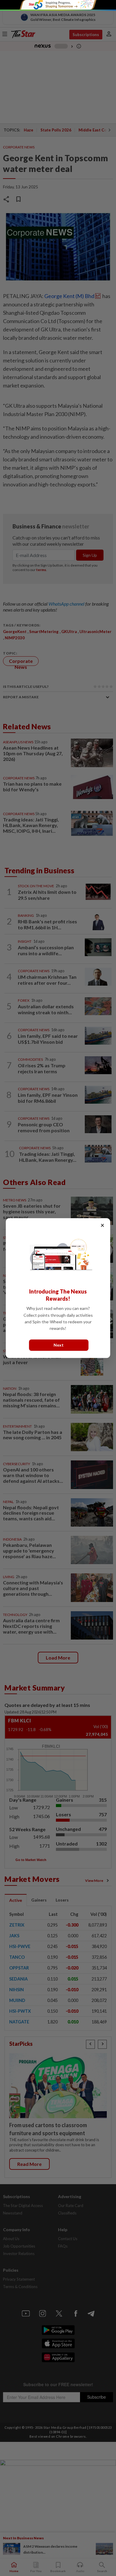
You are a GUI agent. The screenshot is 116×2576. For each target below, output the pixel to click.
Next (59, 1345)
